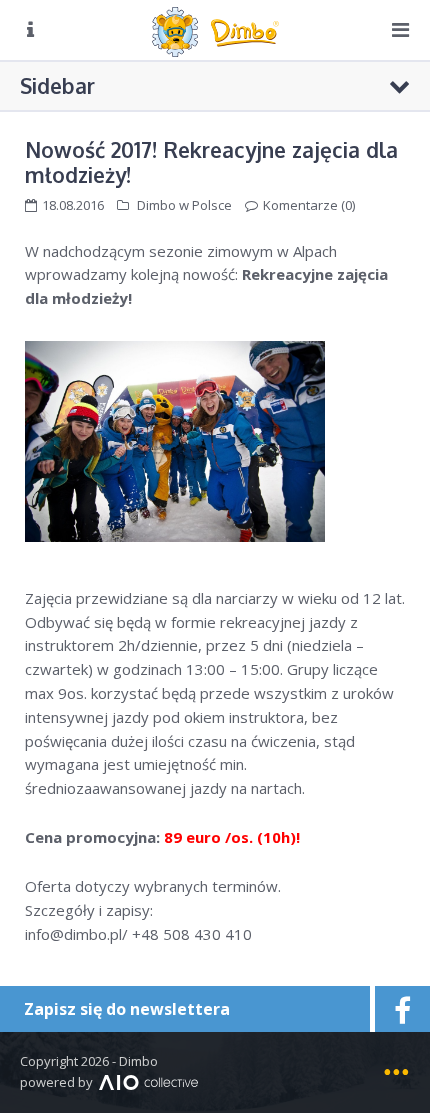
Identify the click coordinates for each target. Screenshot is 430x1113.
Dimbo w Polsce (184, 205)
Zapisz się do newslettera (127, 1009)
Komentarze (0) (309, 205)
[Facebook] (400, 1009)
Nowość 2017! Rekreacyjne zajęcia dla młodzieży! (211, 162)
